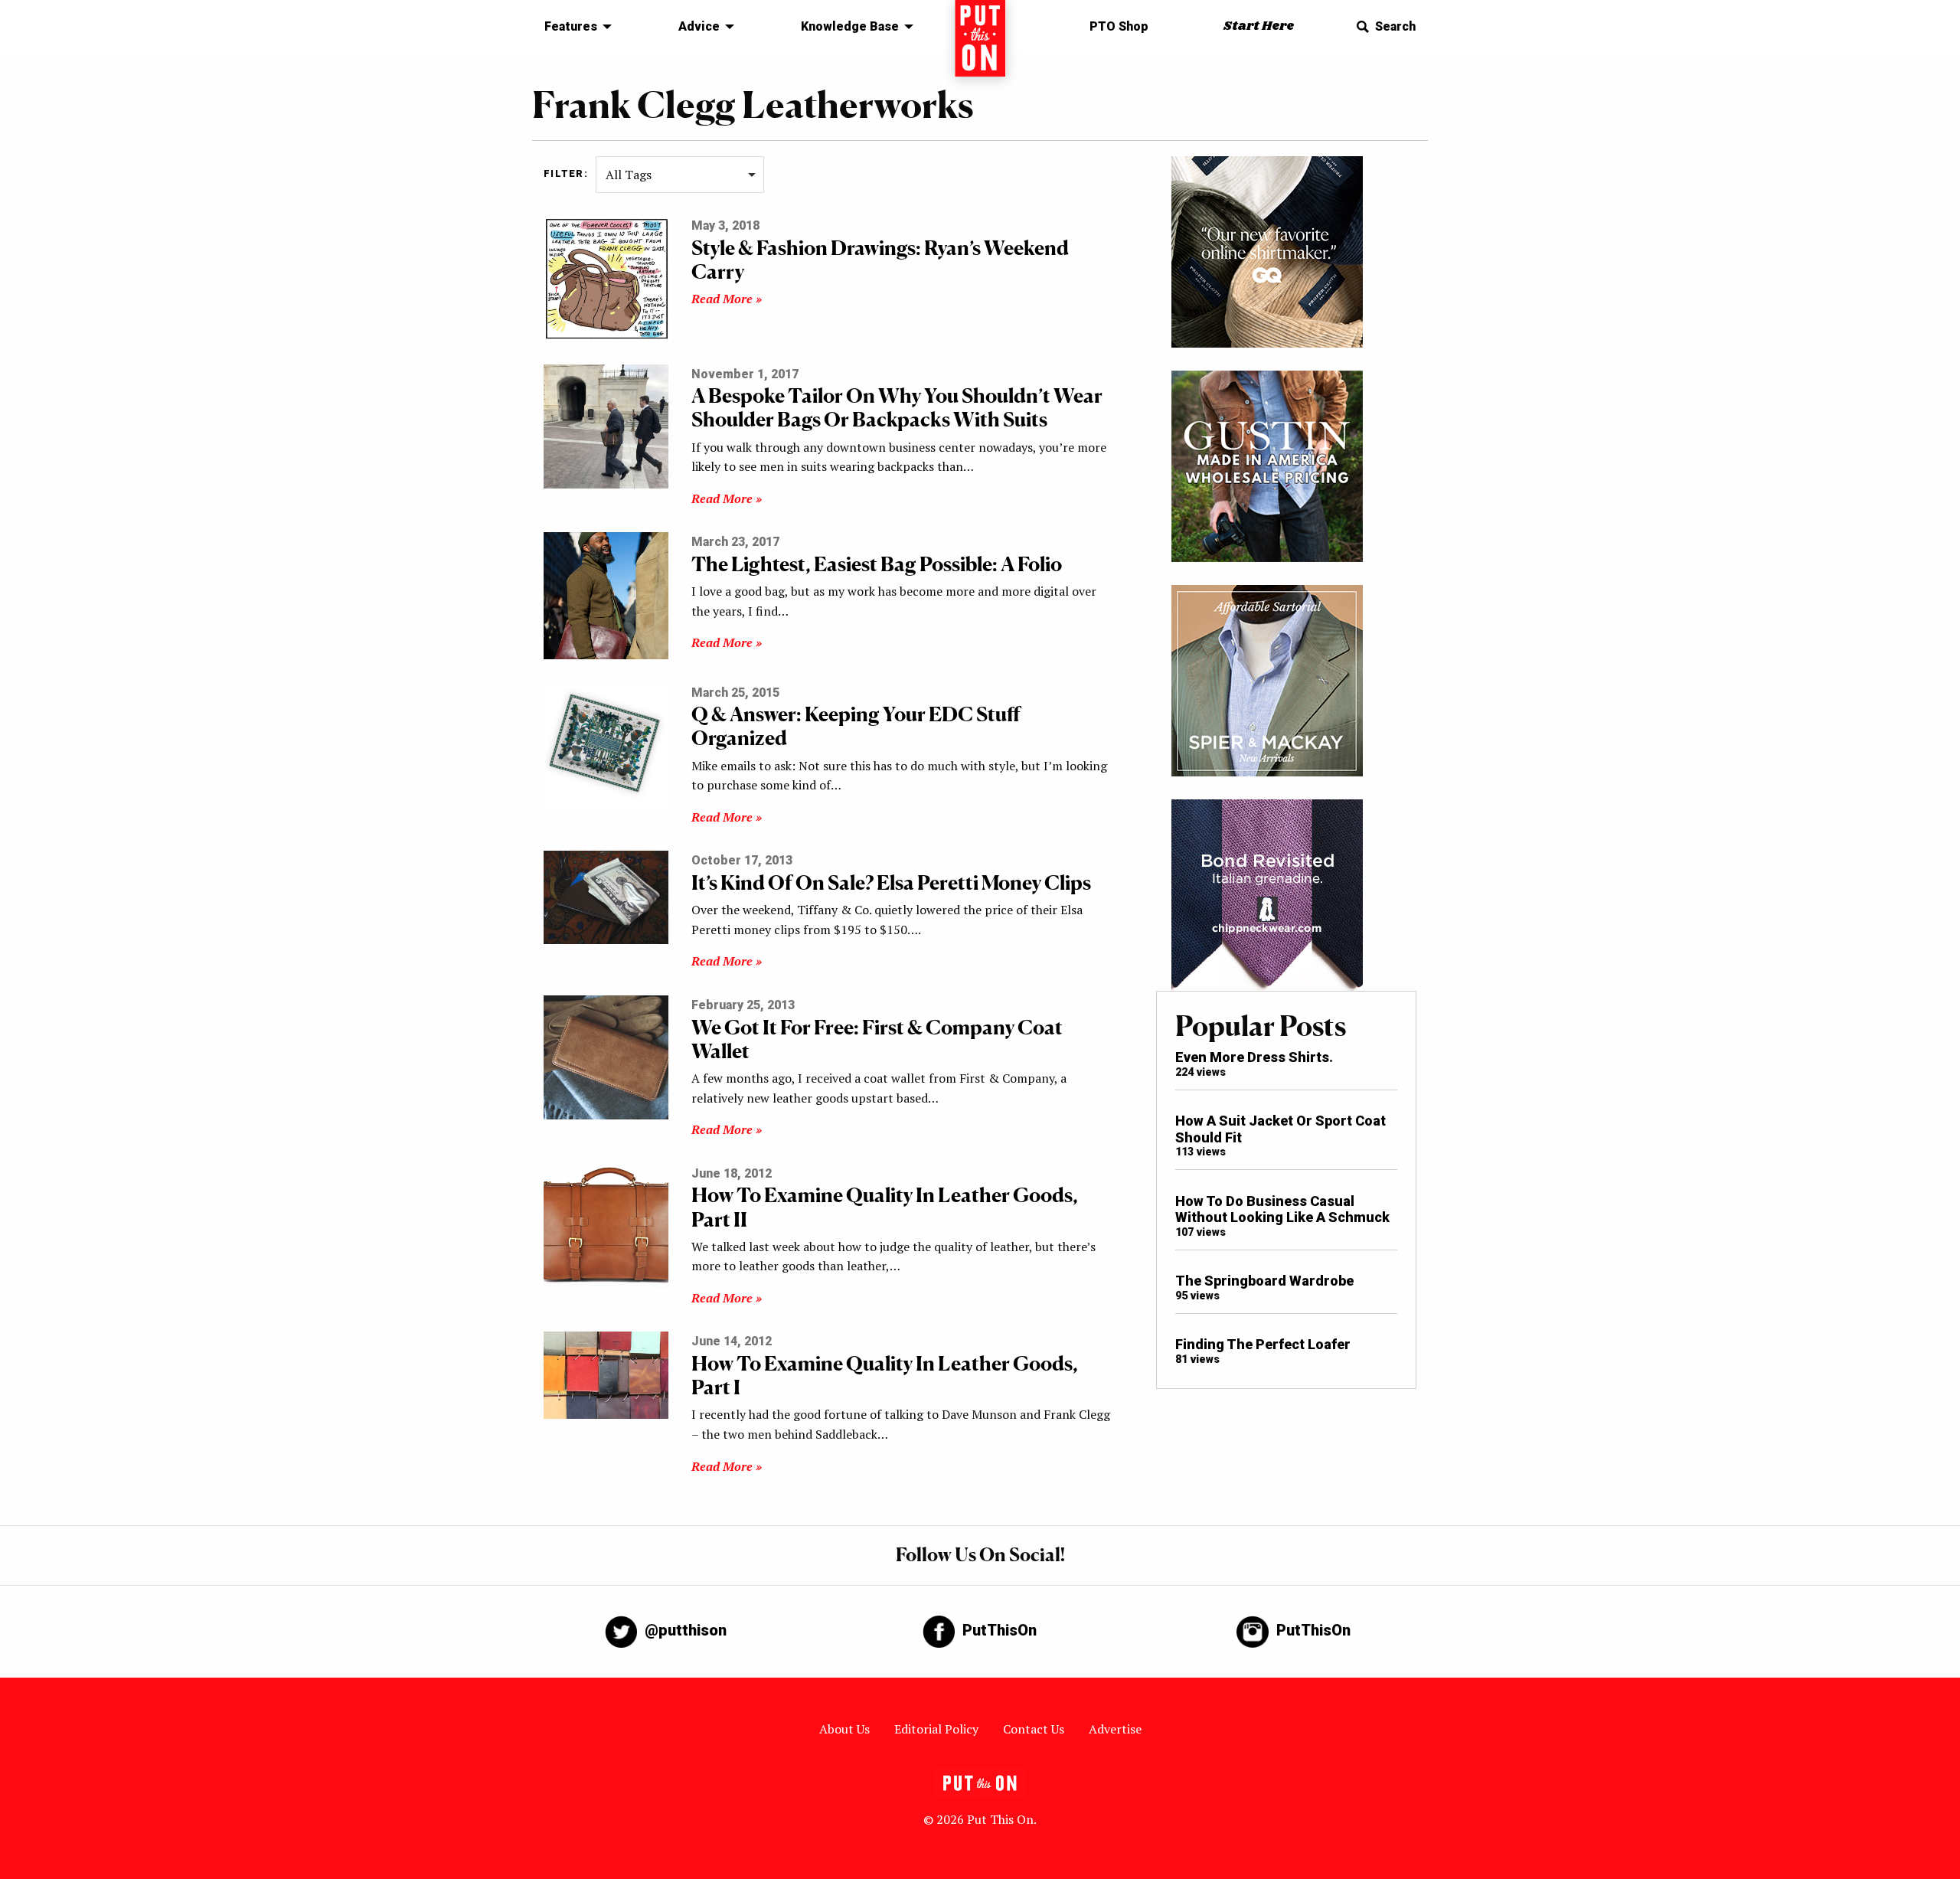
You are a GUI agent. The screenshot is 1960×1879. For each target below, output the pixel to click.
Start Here (1259, 26)
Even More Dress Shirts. (1254, 1057)
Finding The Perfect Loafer (1263, 1344)
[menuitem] (574, 27)
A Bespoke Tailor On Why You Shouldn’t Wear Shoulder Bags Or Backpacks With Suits (897, 407)
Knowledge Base (850, 26)
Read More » (727, 299)
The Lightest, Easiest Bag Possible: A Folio (877, 564)
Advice (699, 26)
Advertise (1115, 1729)
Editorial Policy (936, 1729)
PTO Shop (1119, 26)
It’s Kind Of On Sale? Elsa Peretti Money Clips (891, 882)
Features (571, 26)
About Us (844, 1729)
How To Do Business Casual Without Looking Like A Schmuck (1282, 1209)
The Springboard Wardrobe (1264, 1281)
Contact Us (1034, 1729)
